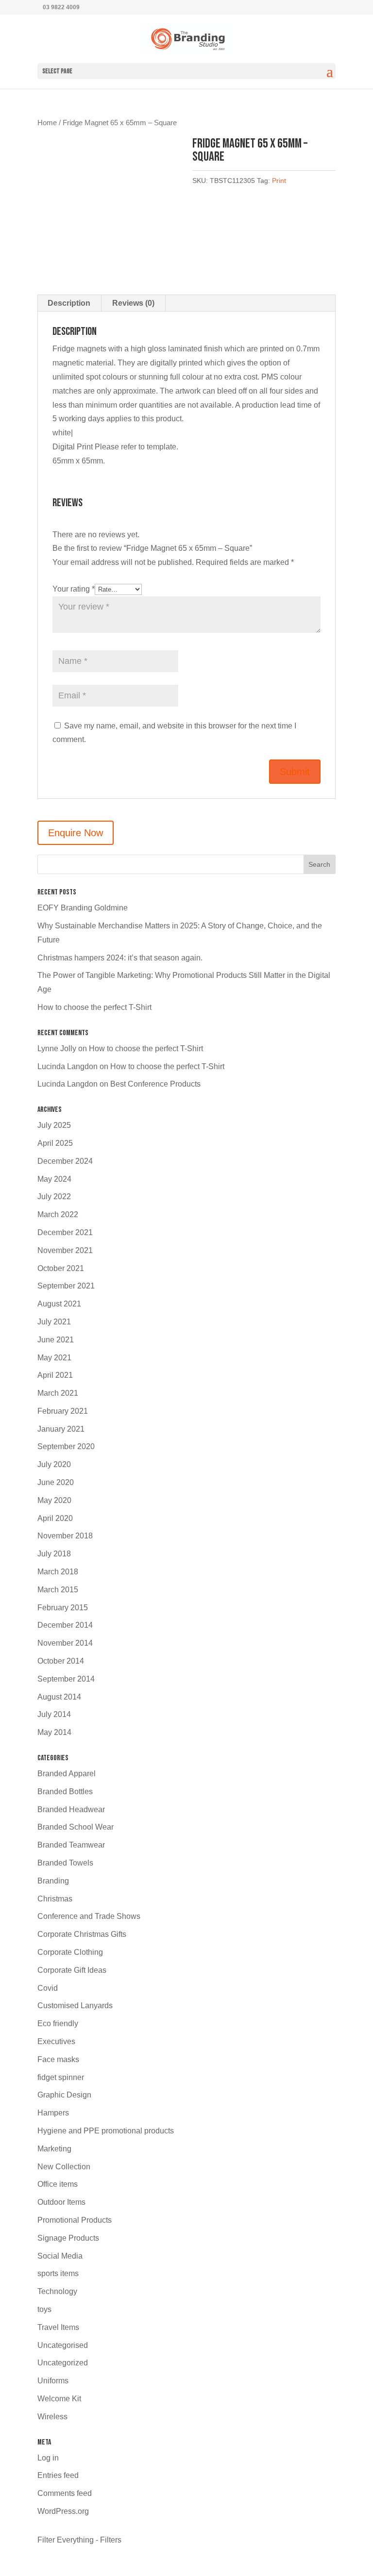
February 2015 (63, 1608)
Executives (56, 2041)
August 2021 (59, 1304)
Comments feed (65, 2493)
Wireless (52, 2417)
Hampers (53, 2113)
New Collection (64, 2167)
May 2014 (54, 1732)
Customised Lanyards (75, 2006)
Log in (48, 2458)
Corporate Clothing (70, 1952)
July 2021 (54, 1322)
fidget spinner (61, 2077)
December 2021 (65, 1232)
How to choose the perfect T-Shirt (94, 1007)
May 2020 (54, 1500)
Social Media (60, 2256)
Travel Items (58, 2327)
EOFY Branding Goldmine (83, 908)
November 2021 (65, 1250)
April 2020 (55, 1518)
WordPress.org (63, 2511)
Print (279, 181)
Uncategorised (63, 2345)
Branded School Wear (76, 1827)
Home (47, 123)
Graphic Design (64, 2095)
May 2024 (54, 1179)
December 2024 (65, 1161)
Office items (58, 2184)
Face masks (58, 2059)
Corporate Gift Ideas (72, 1970)
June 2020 (56, 1482)
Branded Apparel (67, 1774)
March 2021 (58, 1393)
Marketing (54, 2149)
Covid (48, 1988)
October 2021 (61, 1268)
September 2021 (66, 1286)
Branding (53, 1881)
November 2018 (65, 1536)
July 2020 (54, 1464)
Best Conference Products (155, 1084)
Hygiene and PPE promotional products (106, 2131)
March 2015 (58, 1590)
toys (44, 2309)
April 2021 (55, 1375)
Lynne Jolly (57, 1049)
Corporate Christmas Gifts (82, 1934)
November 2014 (65, 1643)
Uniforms (53, 2381)
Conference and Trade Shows (89, 1916)
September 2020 (66, 1446)
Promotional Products (75, 2220)
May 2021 (54, 1358)
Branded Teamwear (71, 1845)
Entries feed (58, 2475)
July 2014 (54, 1714)
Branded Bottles (65, 1792)
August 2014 (59, 1697)
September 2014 (66, 1679)
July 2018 (54, 1554)
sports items (58, 2273)
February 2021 (63, 1411)
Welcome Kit (59, 2399)
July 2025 (54, 1125)
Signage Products (68, 2238)
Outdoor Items (61, 2202)
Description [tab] (69, 303)
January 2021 (61, 1429)
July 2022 (54, 1197)
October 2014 (61, 1661)
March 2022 (58, 1214)
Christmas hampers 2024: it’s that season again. (120, 958)
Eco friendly (58, 2023)
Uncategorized (63, 2363)
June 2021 (56, 1340)
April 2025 (55, 1143)
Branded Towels (65, 1863)
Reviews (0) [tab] (133, 303)
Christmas (55, 1899)
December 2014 (65, 1625)
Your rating (74, 589)
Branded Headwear (71, 1809)
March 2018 (58, 1572)
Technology (57, 2291)
